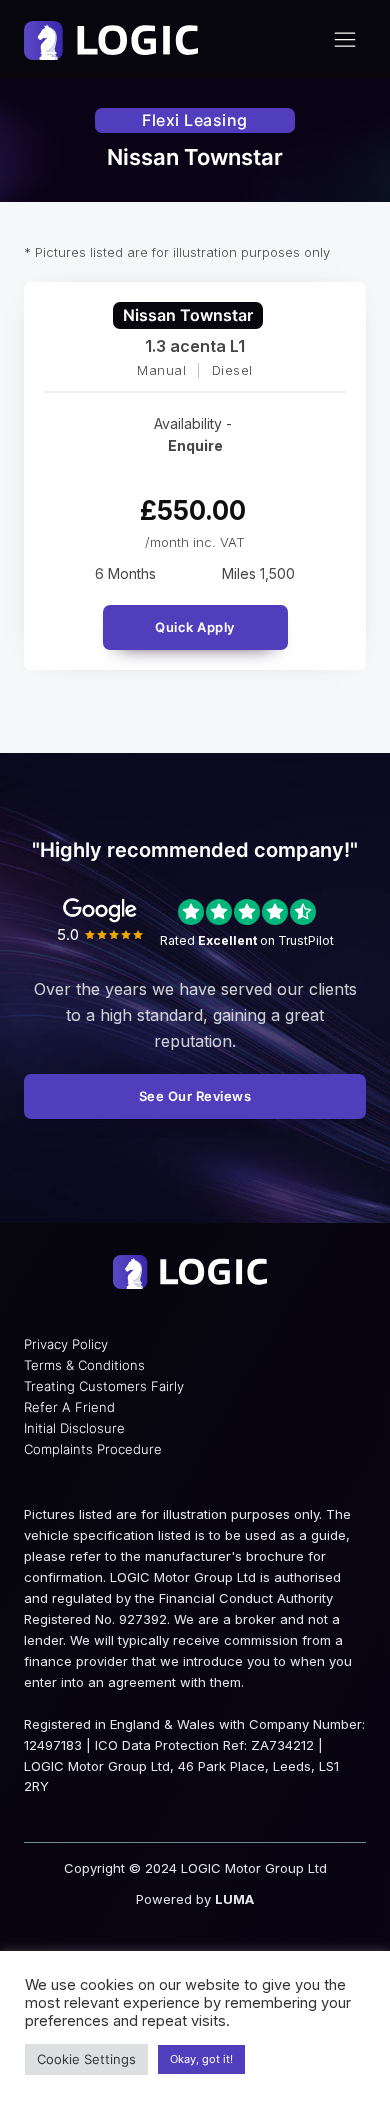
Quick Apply (195, 627)
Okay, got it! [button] (201, 2059)
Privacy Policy (66, 1344)
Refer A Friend (69, 1407)
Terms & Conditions (84, 1365)
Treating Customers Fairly (104, 1386)
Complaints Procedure (93, 1449)
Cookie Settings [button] (86, 2059)
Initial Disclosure (74, 1428)
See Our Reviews (195, 1096)
